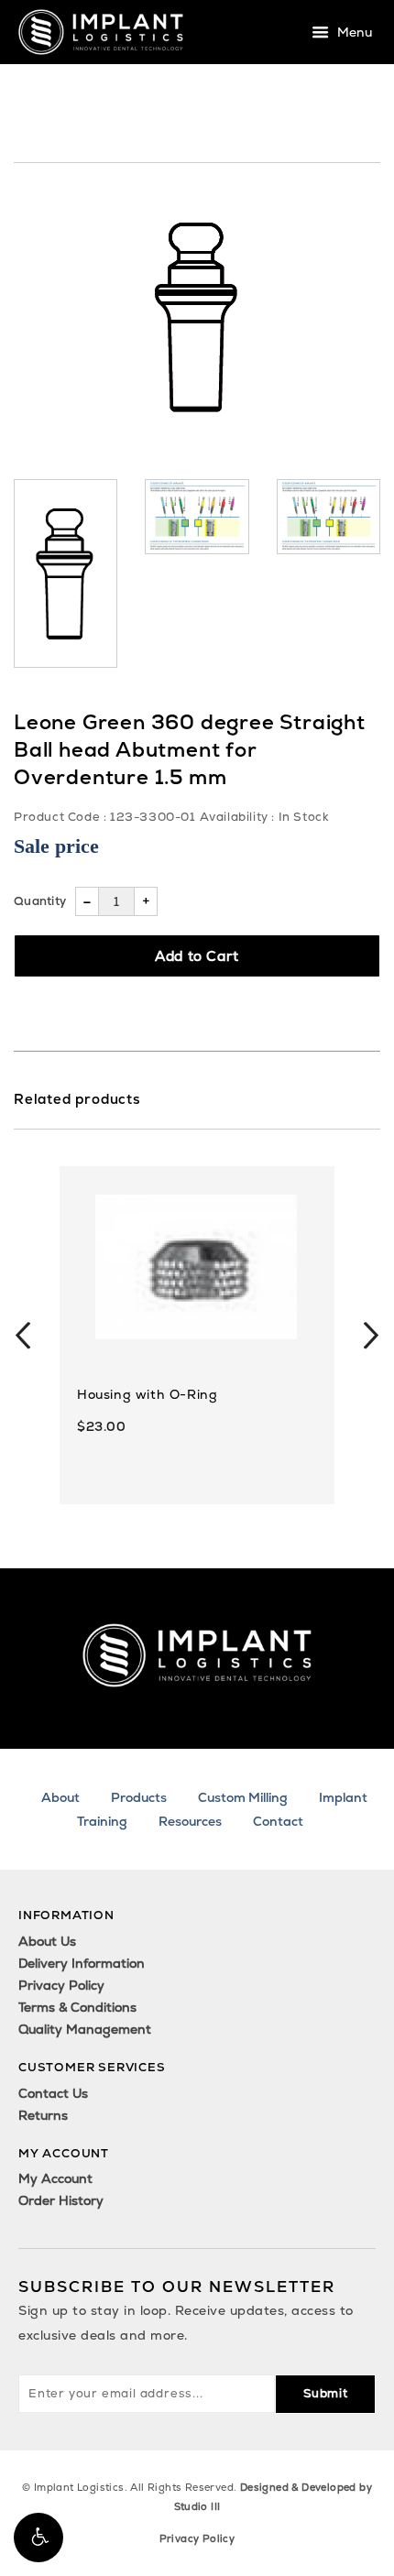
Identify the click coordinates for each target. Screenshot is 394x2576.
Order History (61, 2200)
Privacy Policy (61, 1985)
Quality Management (85, 2029)
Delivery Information (82, 1963)
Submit (326, 2393)
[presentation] (23, 1336)
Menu (353, 33)
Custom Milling (243, 1797)
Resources (190, 1821)
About (60, 1797)
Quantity (40, 901)
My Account (55, 2178)
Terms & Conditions (77, 2007)
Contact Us (53, 2093)
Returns (43, 2115)
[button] (38, 2538)
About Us (47, 1941)
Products (139, 1797)
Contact (278, 1821)
